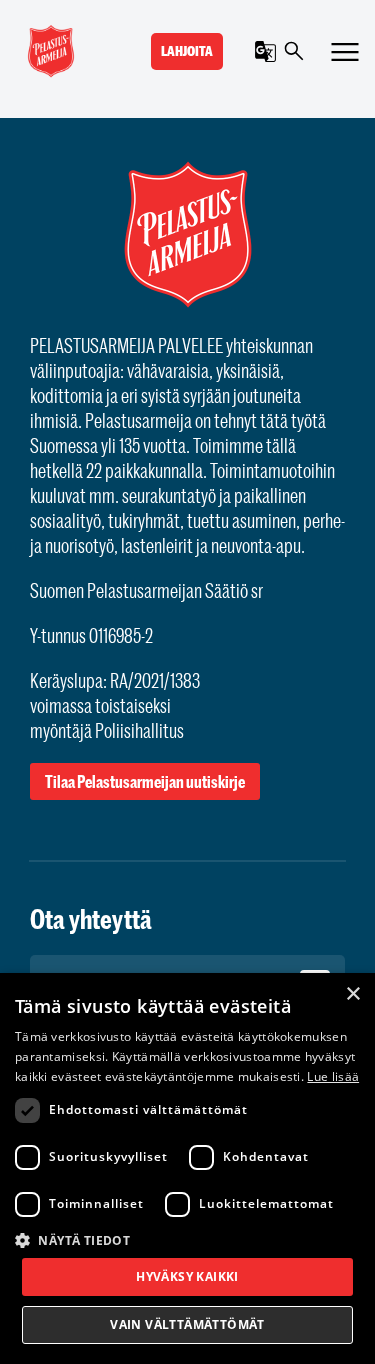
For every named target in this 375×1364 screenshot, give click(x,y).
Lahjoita (187, 51)
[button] (187, 1239)
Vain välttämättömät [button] (187, 1324)
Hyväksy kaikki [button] (187, 1276)
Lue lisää (333, 1076)
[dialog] (187, 1168)
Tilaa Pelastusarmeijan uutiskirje (145, 781)
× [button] (352, 994)
